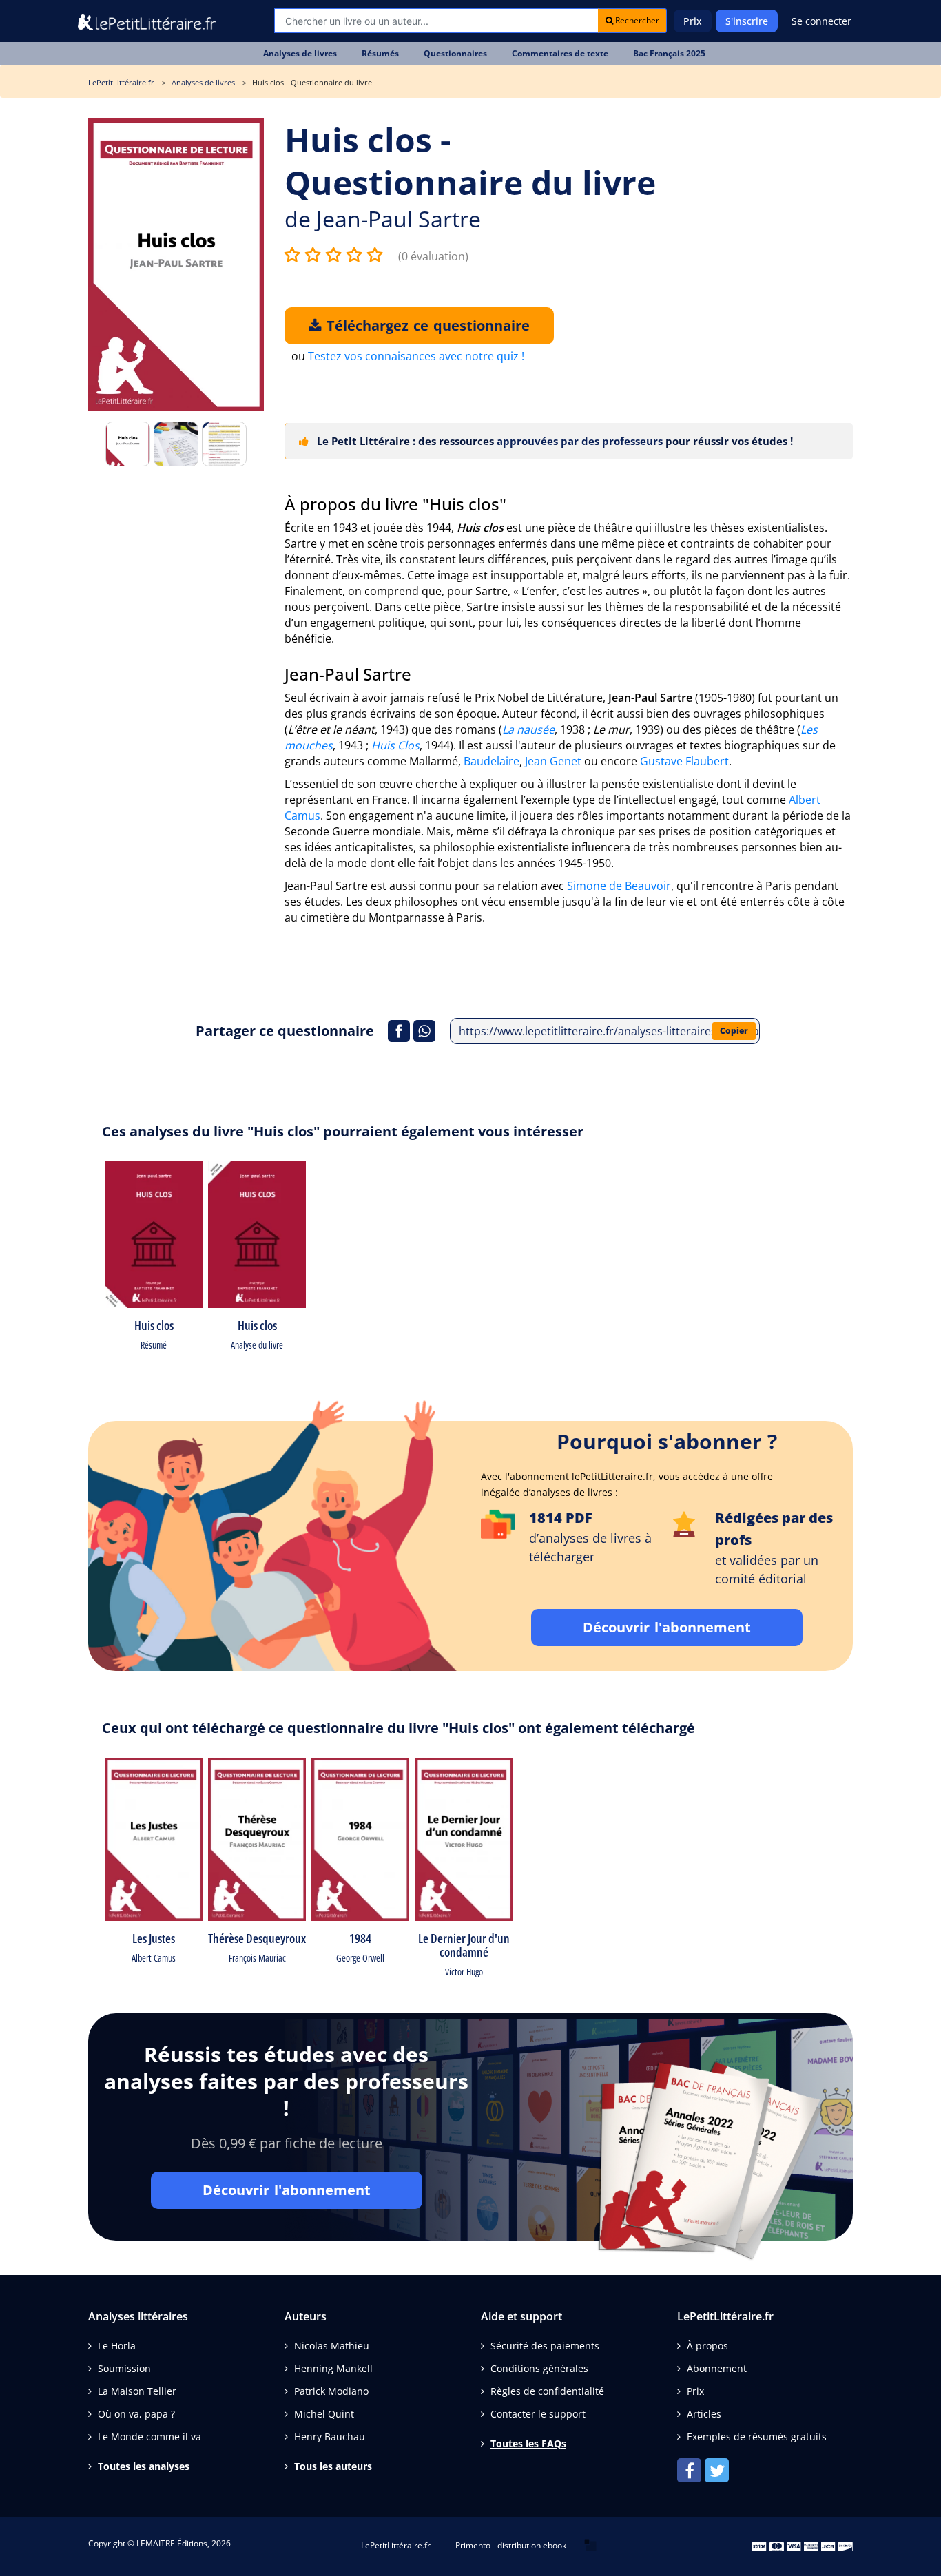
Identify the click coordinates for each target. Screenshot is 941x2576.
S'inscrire (747, 21)
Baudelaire (492, 761)
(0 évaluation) (433, 256)
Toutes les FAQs (528, 2443)
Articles (704, 2414)
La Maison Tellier (137, 2391)
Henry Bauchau (330, 2437)
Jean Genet (553, 761)
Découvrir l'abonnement (667, 1627)
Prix (693, 21)
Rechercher (636, 20)
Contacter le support (538, 2414)
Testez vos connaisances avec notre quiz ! (416, 356)
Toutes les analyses (144, 2466)
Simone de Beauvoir (619, 886)
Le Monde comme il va (149, 2437)
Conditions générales (539, 2368)
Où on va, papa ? (136, 2414)
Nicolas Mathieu (332, 2346)
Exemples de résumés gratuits (757, 2437)
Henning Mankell (333, 2368)
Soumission (124, 2368)
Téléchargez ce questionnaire (426, 325)
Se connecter (821, 21)
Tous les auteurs (333, 2466)
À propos (707, 2346)
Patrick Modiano (331, 2391)
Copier (734, 1031)
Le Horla (117, 2346)
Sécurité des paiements (545, 2346)
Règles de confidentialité (547, 2391)
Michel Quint (324, 2414)
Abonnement (717, 2368)
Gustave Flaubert (684, 761)
